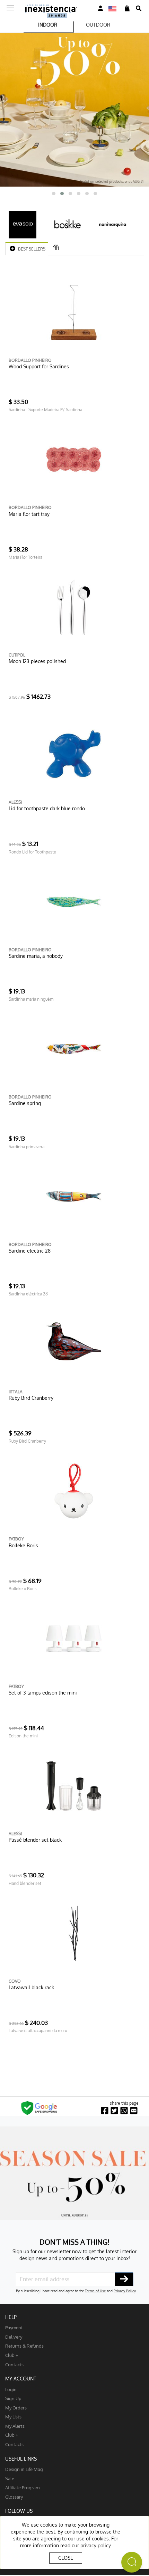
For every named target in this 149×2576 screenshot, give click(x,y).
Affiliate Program (22, 2487)
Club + (12, 2355)
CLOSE (66, 2558)
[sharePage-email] (134, 2111)
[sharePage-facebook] (105, 2111)
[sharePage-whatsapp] (124, 2111)
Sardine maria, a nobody (36, 956)
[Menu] (10, 6)
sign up (13, 2398)
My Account (21, 2379)
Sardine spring (25, 1103)
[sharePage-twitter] (114, 2111)
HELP (11, 2317)
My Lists (13, 2417)
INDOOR (48, 25)
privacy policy (96, 2545)
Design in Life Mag (24, 2469)
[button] (54, 194)
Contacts (14, 2364)
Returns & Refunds (24, 2346)
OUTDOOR (98, 25)
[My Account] (100, 8)
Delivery (14, 2337)
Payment (14, 2327)
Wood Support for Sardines (39, 366)
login (11, 2389)
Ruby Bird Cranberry (31, 1398)
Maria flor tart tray (29, 514)
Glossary (14, 2497)
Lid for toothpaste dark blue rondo (47, 808)
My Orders (16, 2408)
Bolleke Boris (23, 1545)
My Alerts (15, 2426)
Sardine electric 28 (30, 1251)
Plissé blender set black (35, 1840)
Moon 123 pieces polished (37, 661)
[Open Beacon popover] (132, 2562)
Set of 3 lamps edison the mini (43, 1693)
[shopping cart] (127, 8)
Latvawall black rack (31, 1987)
